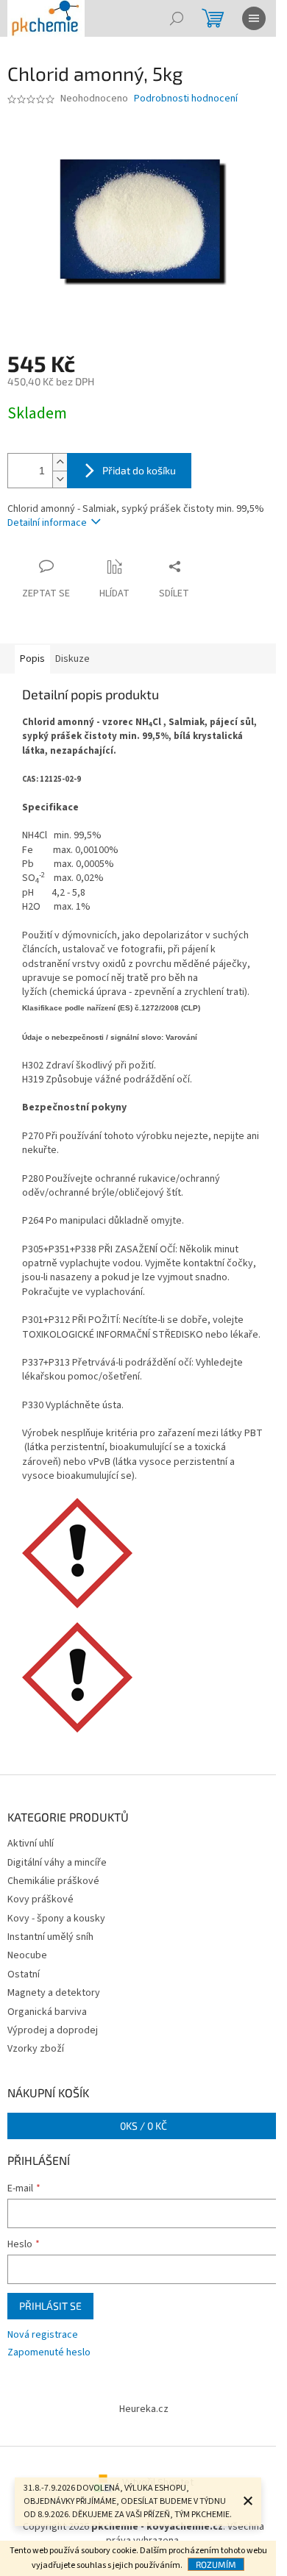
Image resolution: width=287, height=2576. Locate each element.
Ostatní (24, 1974)
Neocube (27, 1955)
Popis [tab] (32, 659)
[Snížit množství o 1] (60, 479)
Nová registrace (43, 2335)
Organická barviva (47, 2012)
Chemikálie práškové (53, 1881)
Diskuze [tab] (72, 659)
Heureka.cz (144, 2409)
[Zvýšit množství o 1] (60, 462)
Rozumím (216, 2564)
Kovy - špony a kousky (56, 1919)
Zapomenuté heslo (49, 2353)
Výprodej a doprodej (53, 2030)
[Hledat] (177, 18)
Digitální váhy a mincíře (57, 1863)
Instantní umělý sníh (50, 1937)
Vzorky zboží (36, 2049)
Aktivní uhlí (31, 1844)
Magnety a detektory (54, 1993)
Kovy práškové (40, 1899)
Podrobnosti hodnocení (186, 99)
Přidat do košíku (139, 470)
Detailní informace (47, 523)
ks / (143, 2126)
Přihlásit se (50, 2306)
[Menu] (254, 18)
